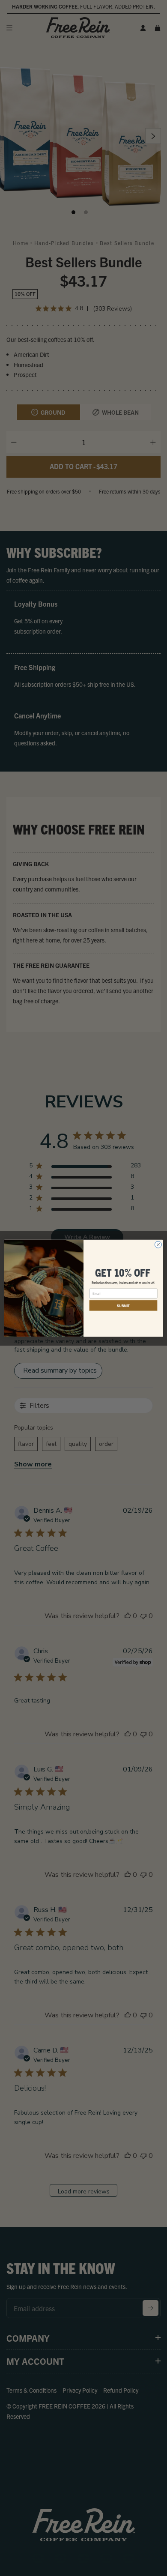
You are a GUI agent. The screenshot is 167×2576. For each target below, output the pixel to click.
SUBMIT (123, 1305)
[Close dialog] (158, 1245)
